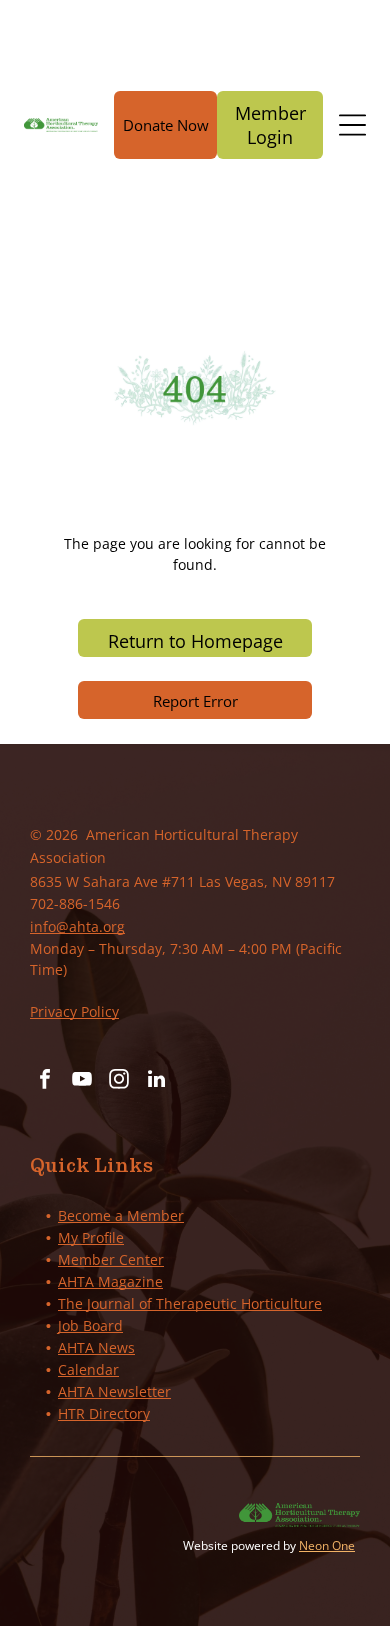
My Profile (91, 1237)
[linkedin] (156, 1081)
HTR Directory (104, 1413)
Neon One (327, 1545)
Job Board (90, 1325)
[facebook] (45, 1081)
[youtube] (82, 1081)
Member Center (111, 1259)
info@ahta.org (77, 926)
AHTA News (96, 1347)
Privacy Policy (74, 1011)
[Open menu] (352, 125)
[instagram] (119, 1081)
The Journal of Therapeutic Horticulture (190, 1303)
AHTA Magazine (110, 1281)
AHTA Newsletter (114, 1391)
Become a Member (121, 1215)
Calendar (88, 1369)
